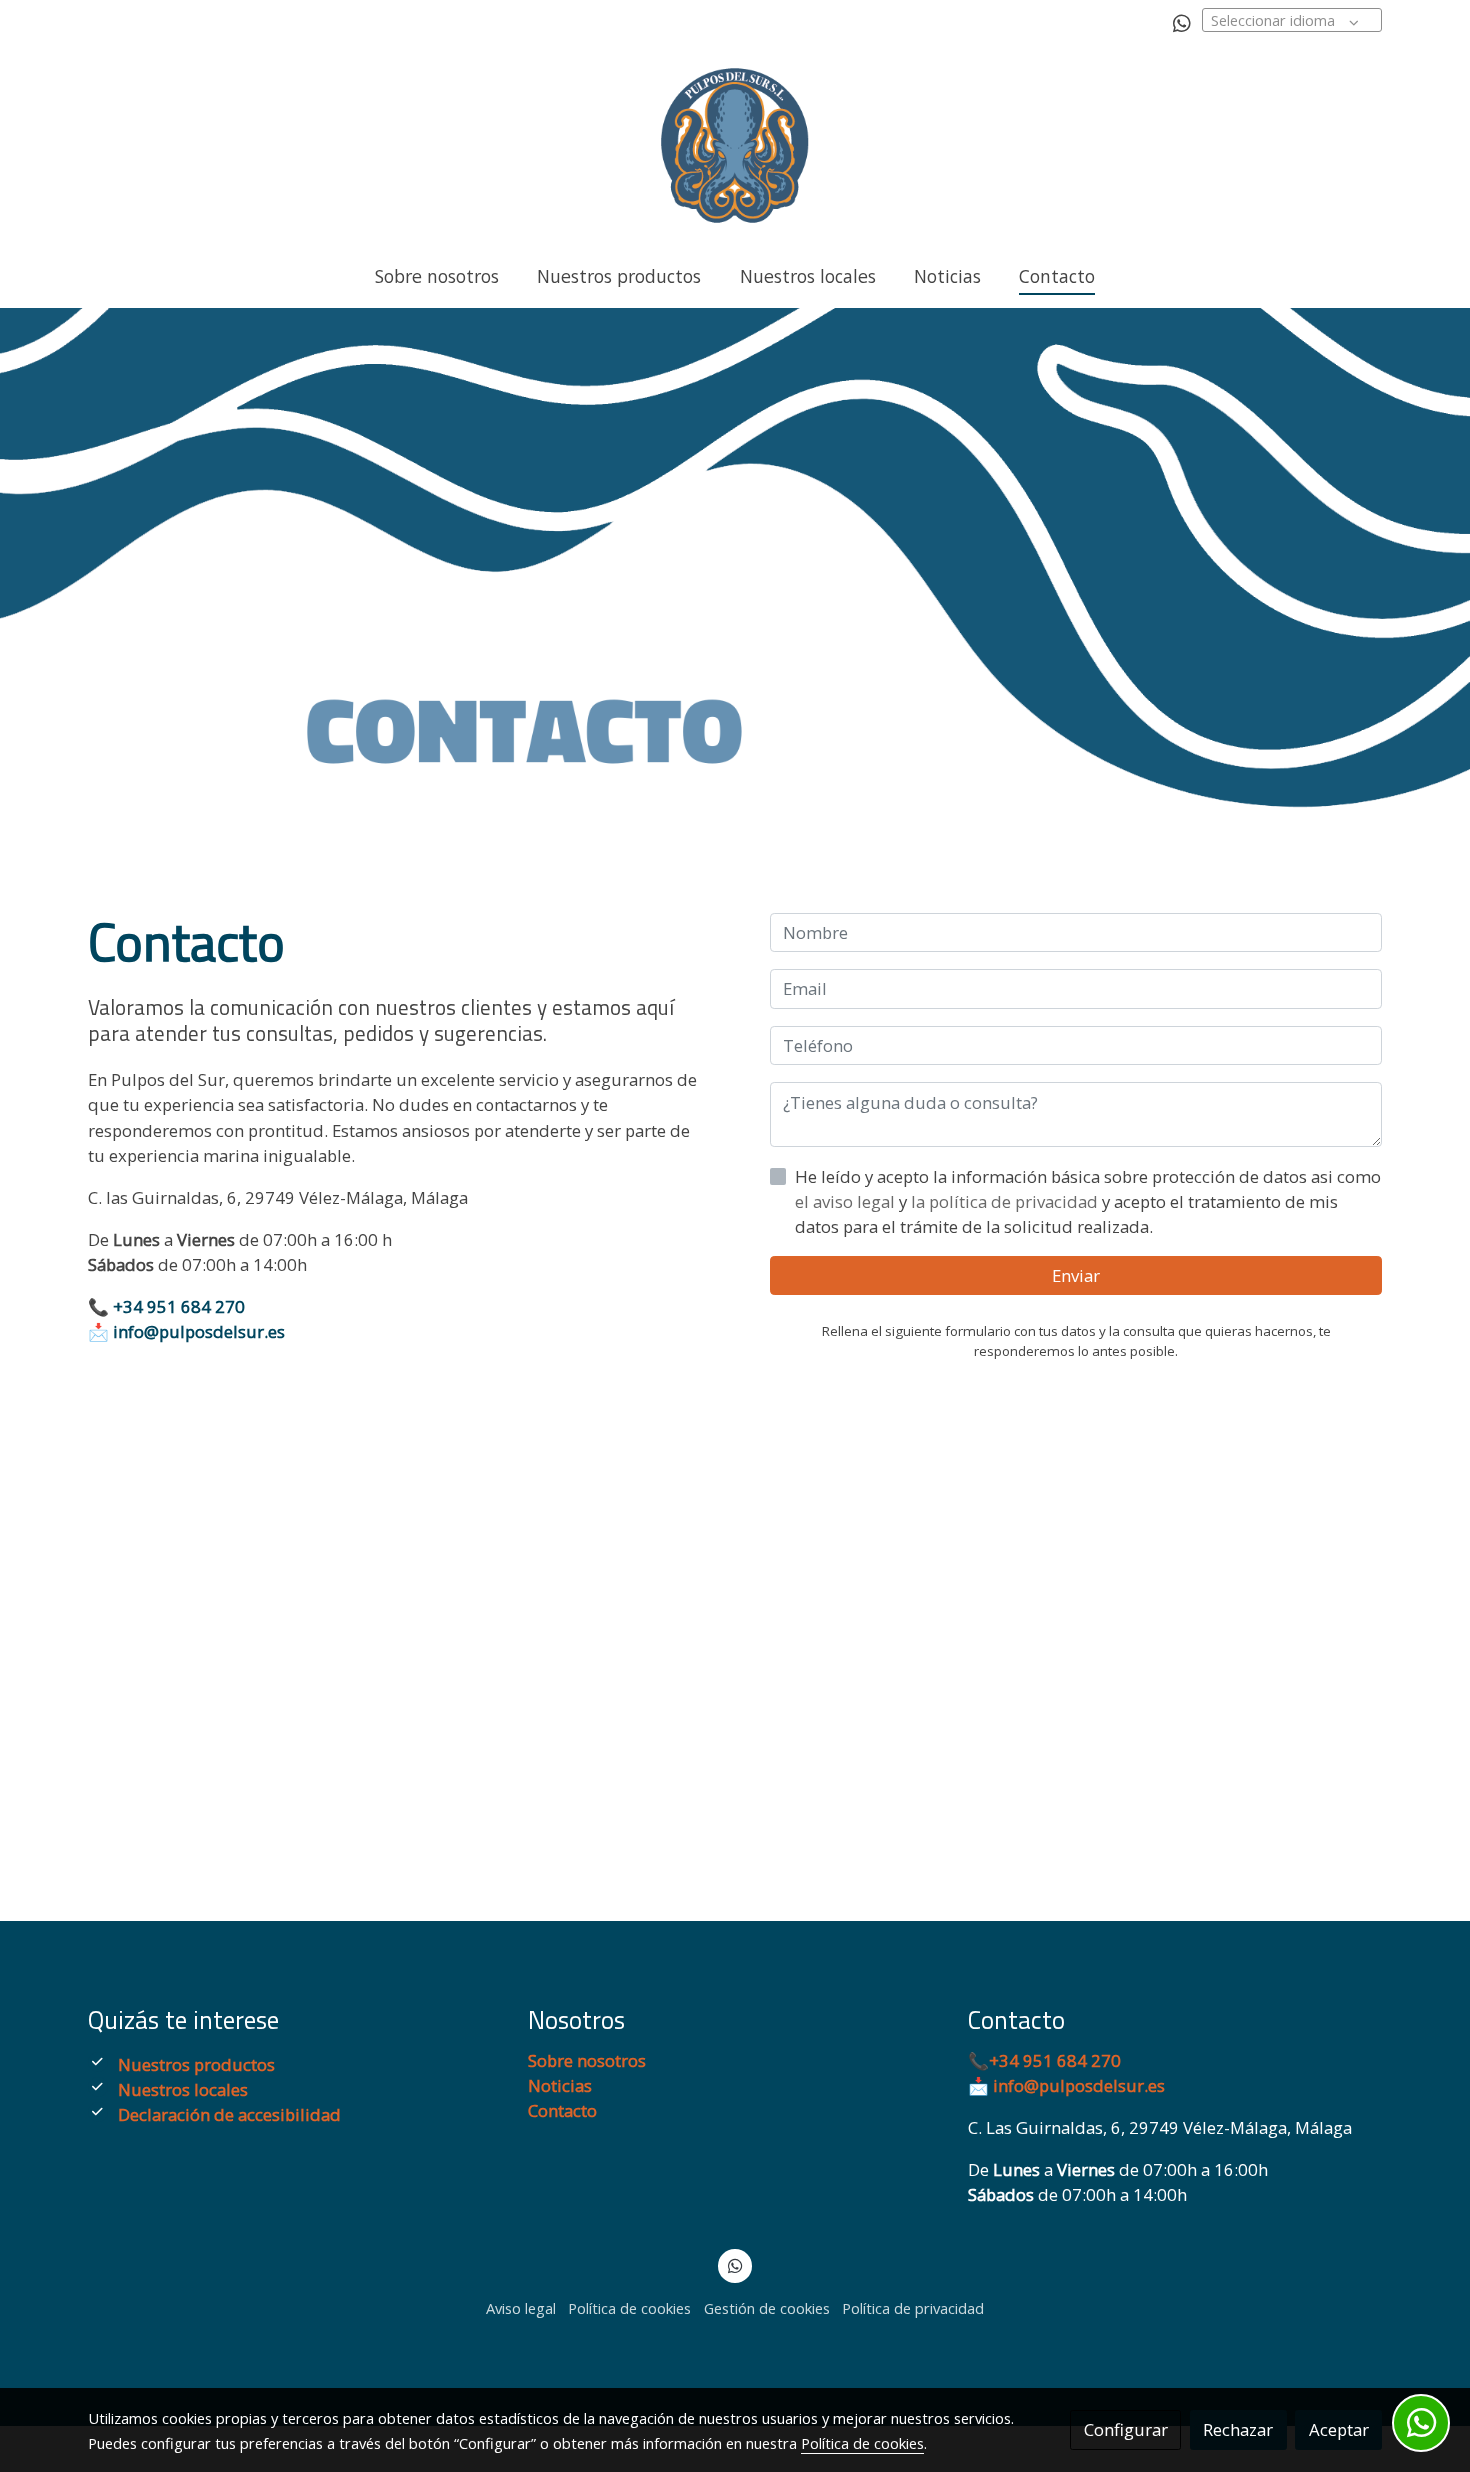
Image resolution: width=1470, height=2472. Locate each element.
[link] (735, 145)
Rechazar (1238, 2429)
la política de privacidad (1006, 1201)
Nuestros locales (183, 2089)
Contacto (562, 2110)
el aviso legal (847, 1201)
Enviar (1076, 1276)
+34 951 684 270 (179, 1306)
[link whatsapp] (1182, 22)
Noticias (560, 2085)
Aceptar (1339, 2429)
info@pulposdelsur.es (197, 1331)
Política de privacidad (913, 2308)
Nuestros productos (196, 2064)
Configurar (1126, 2429)
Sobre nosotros (587, 2060)
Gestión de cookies (767, 2308)
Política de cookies (629, 2308)
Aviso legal (521, 2308)
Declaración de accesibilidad (229, 2114)
